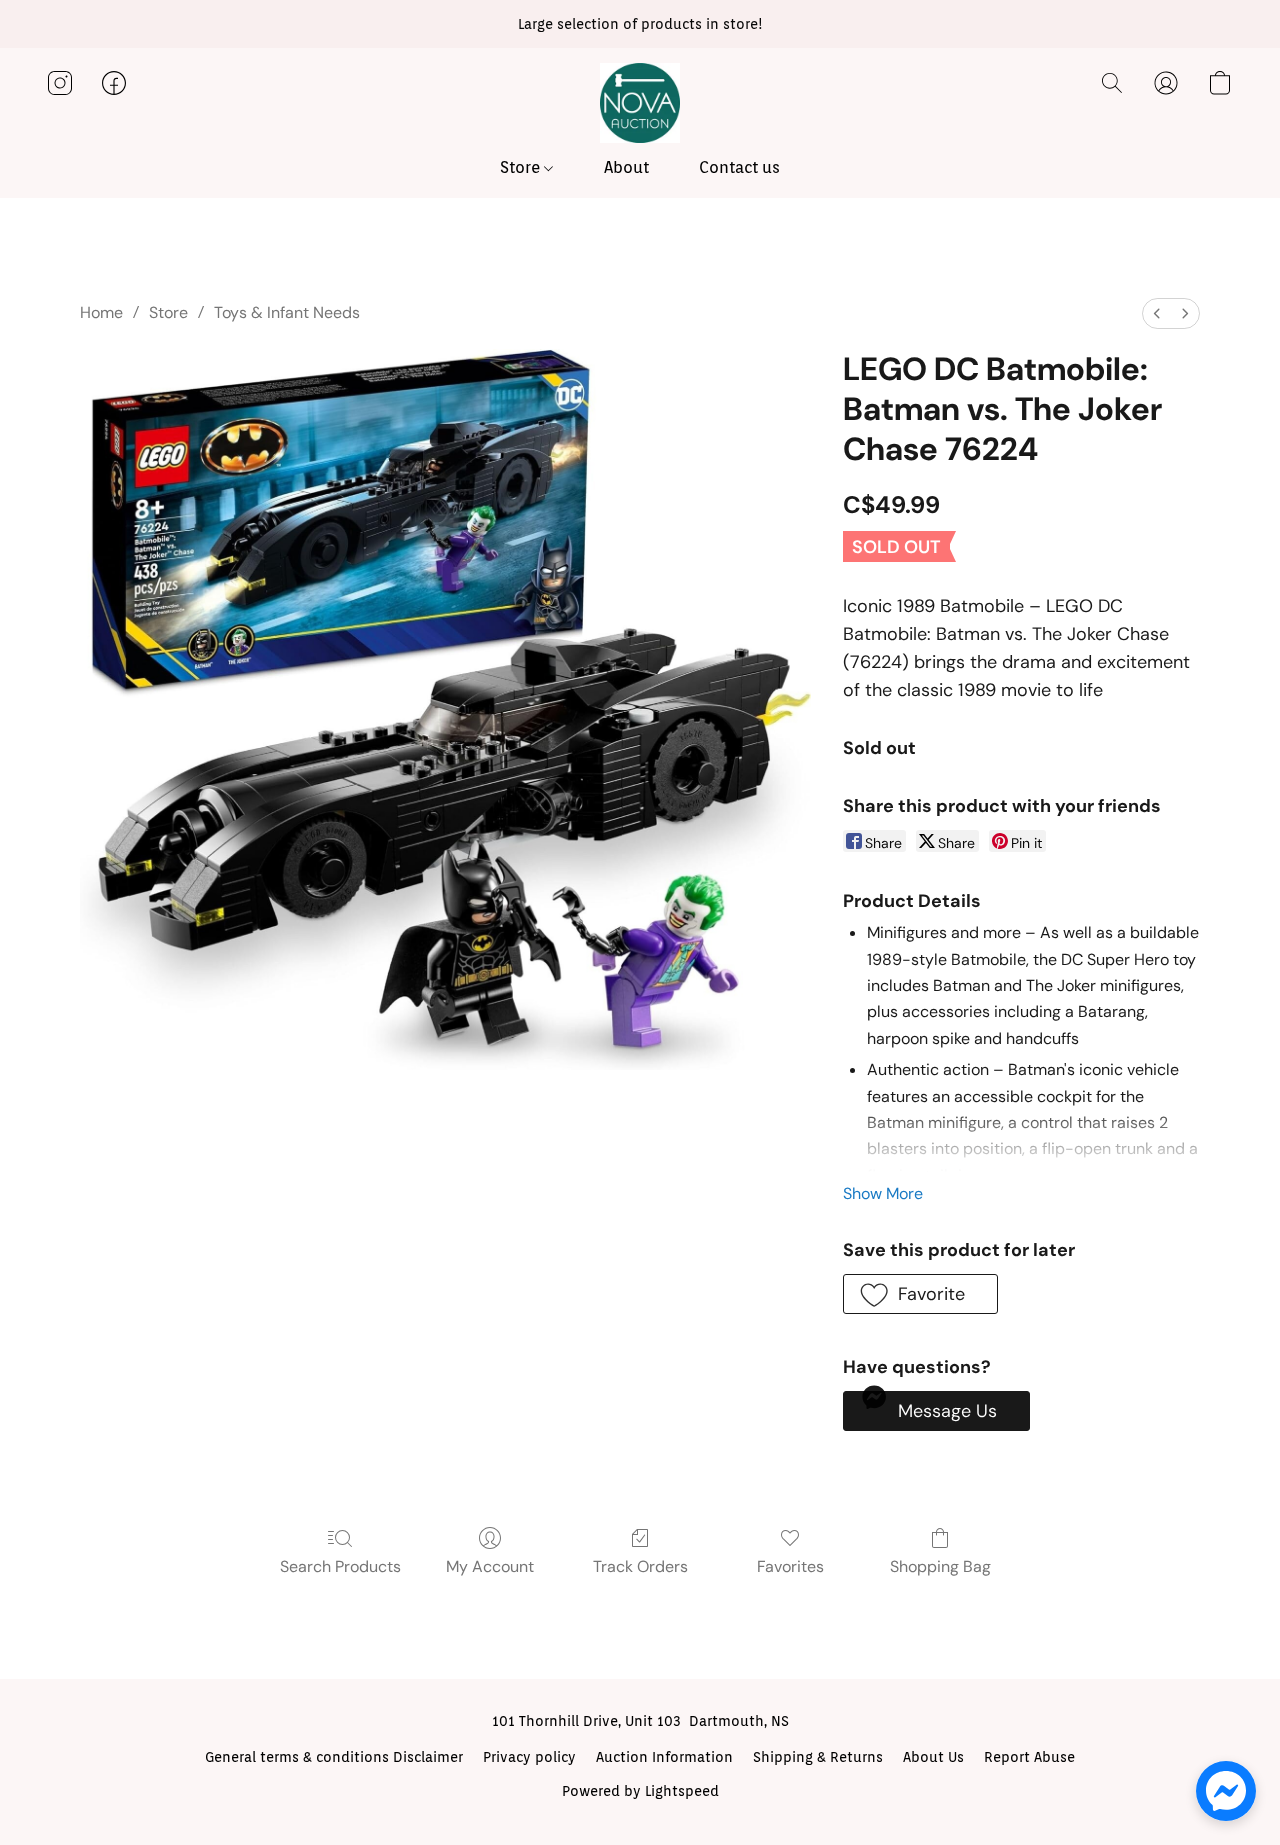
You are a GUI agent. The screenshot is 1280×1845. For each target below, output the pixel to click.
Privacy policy (529, 1757)
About (626, 167)
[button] (640, 103)
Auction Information (664, 1757)
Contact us (739, 167)
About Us (933, 1757)
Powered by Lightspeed (640, 1791)
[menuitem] (1157, 313)
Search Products (340, 1566)
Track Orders (640, 1566)
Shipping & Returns (818, 1757)
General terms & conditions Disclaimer (334, 1757)
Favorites (790, 1566)
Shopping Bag (940, 1566)
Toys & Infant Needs (287, 312)
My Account (490, 1566)
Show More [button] (883, 1193)
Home (101, 312)
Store (522, 167)
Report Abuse (1029, 1757)
